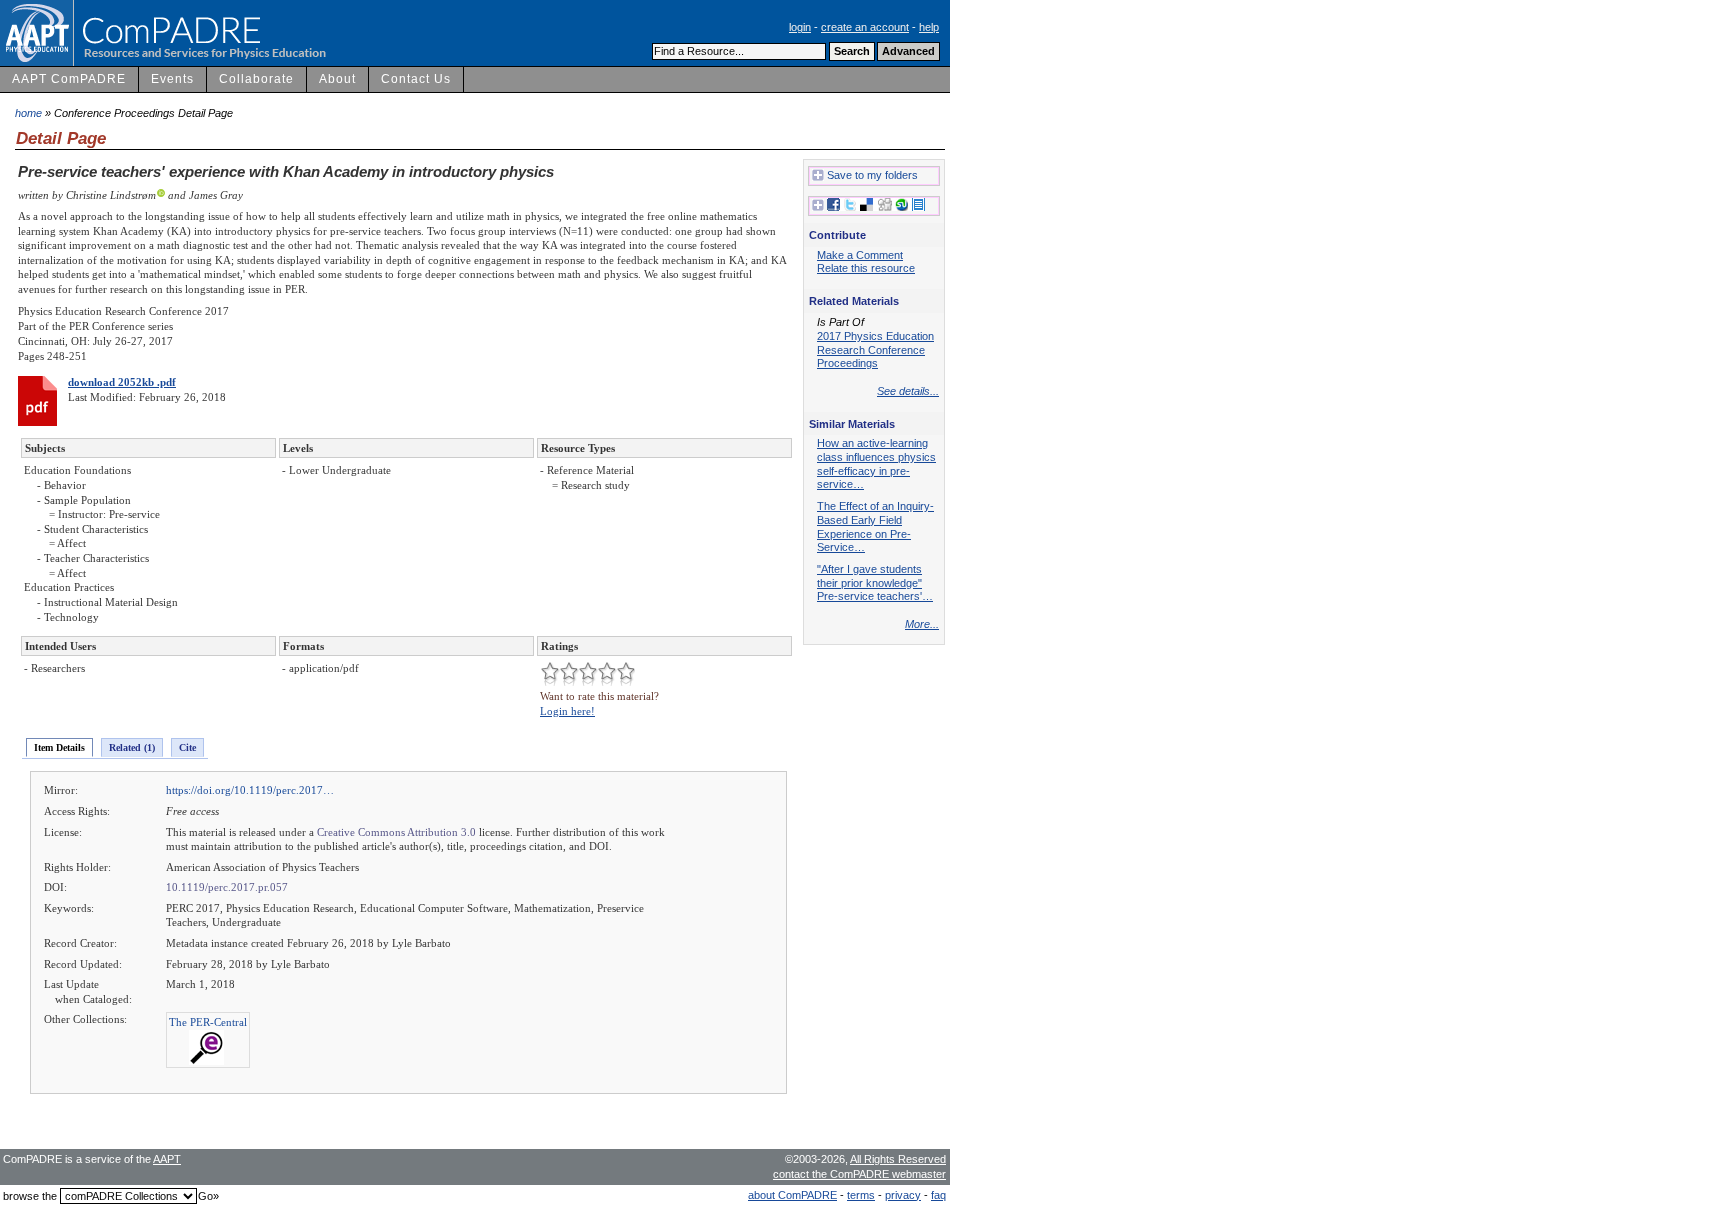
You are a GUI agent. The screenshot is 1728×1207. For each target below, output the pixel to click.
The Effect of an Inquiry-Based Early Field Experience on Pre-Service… (875, 526)
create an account (865, 27)
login (800, 27)
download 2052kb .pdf (122, 382)
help (929, 27)
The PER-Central (208, 1022)
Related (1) (132, 747)
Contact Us (416, 79)
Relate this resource (866, 268)
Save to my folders (872, 175)
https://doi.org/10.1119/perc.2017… (250, 790)
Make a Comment (860, 255)
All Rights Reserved (898, 1159)
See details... (908, 391)
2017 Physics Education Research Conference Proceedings (875, 349)
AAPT (167, 1159)
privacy (903, 1195)
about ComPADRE (792, 1195)
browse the (30, 1196)
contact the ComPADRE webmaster (859, 1174)
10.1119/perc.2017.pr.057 (227, 887)
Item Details (59, 747)
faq (938, 1195)
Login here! (567, 711)
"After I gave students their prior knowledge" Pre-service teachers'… (875, 582)
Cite (187, 747)
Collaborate (256, 79)
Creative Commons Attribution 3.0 (396, 832)
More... (922, 624)
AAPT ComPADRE (69, 79)
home (28, 113)
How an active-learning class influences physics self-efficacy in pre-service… (876, 463)
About (337, 79)
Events (172, 79)
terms (861, 1195)
